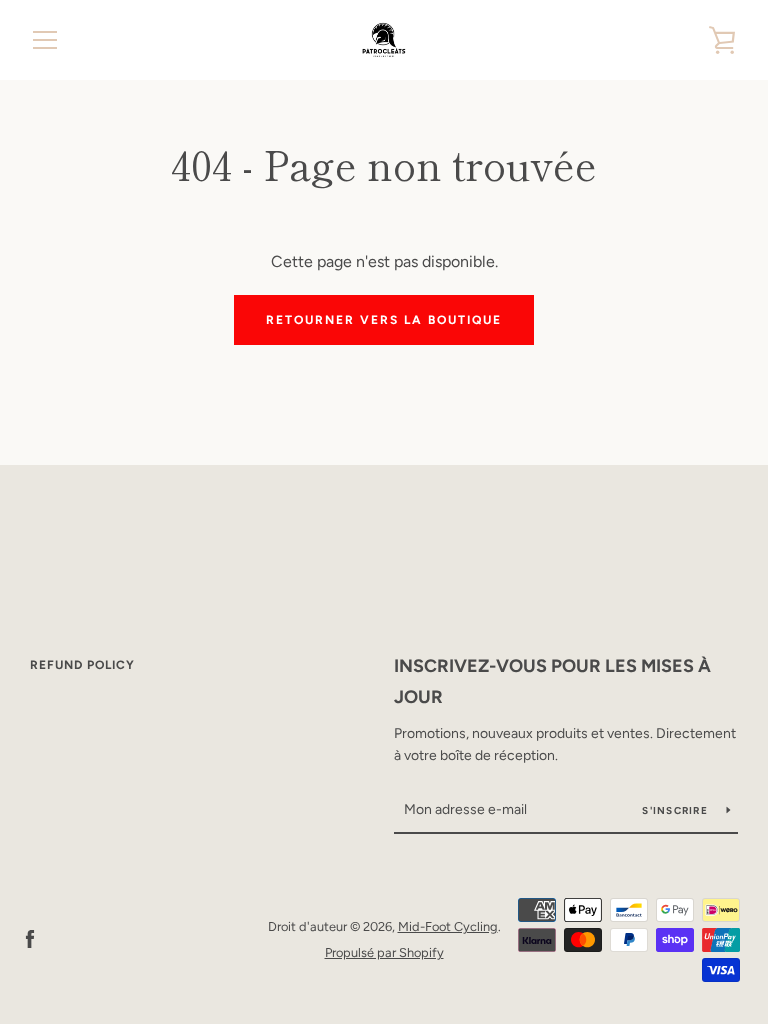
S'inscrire (676, 810)
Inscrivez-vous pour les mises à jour (552, 681)
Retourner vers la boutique (384, 320)
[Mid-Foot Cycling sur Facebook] (30, 938)
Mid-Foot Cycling (448, 926)
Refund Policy (82, 665)
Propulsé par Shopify (384, 952)
